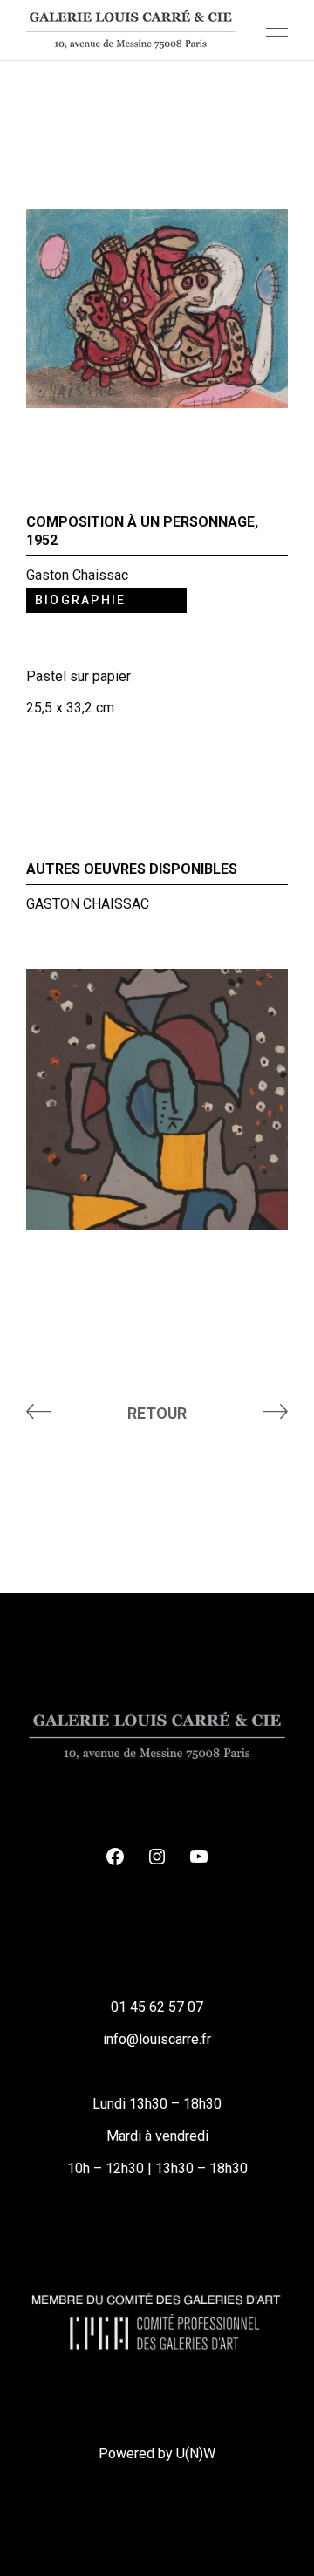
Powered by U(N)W (157, 2453)
